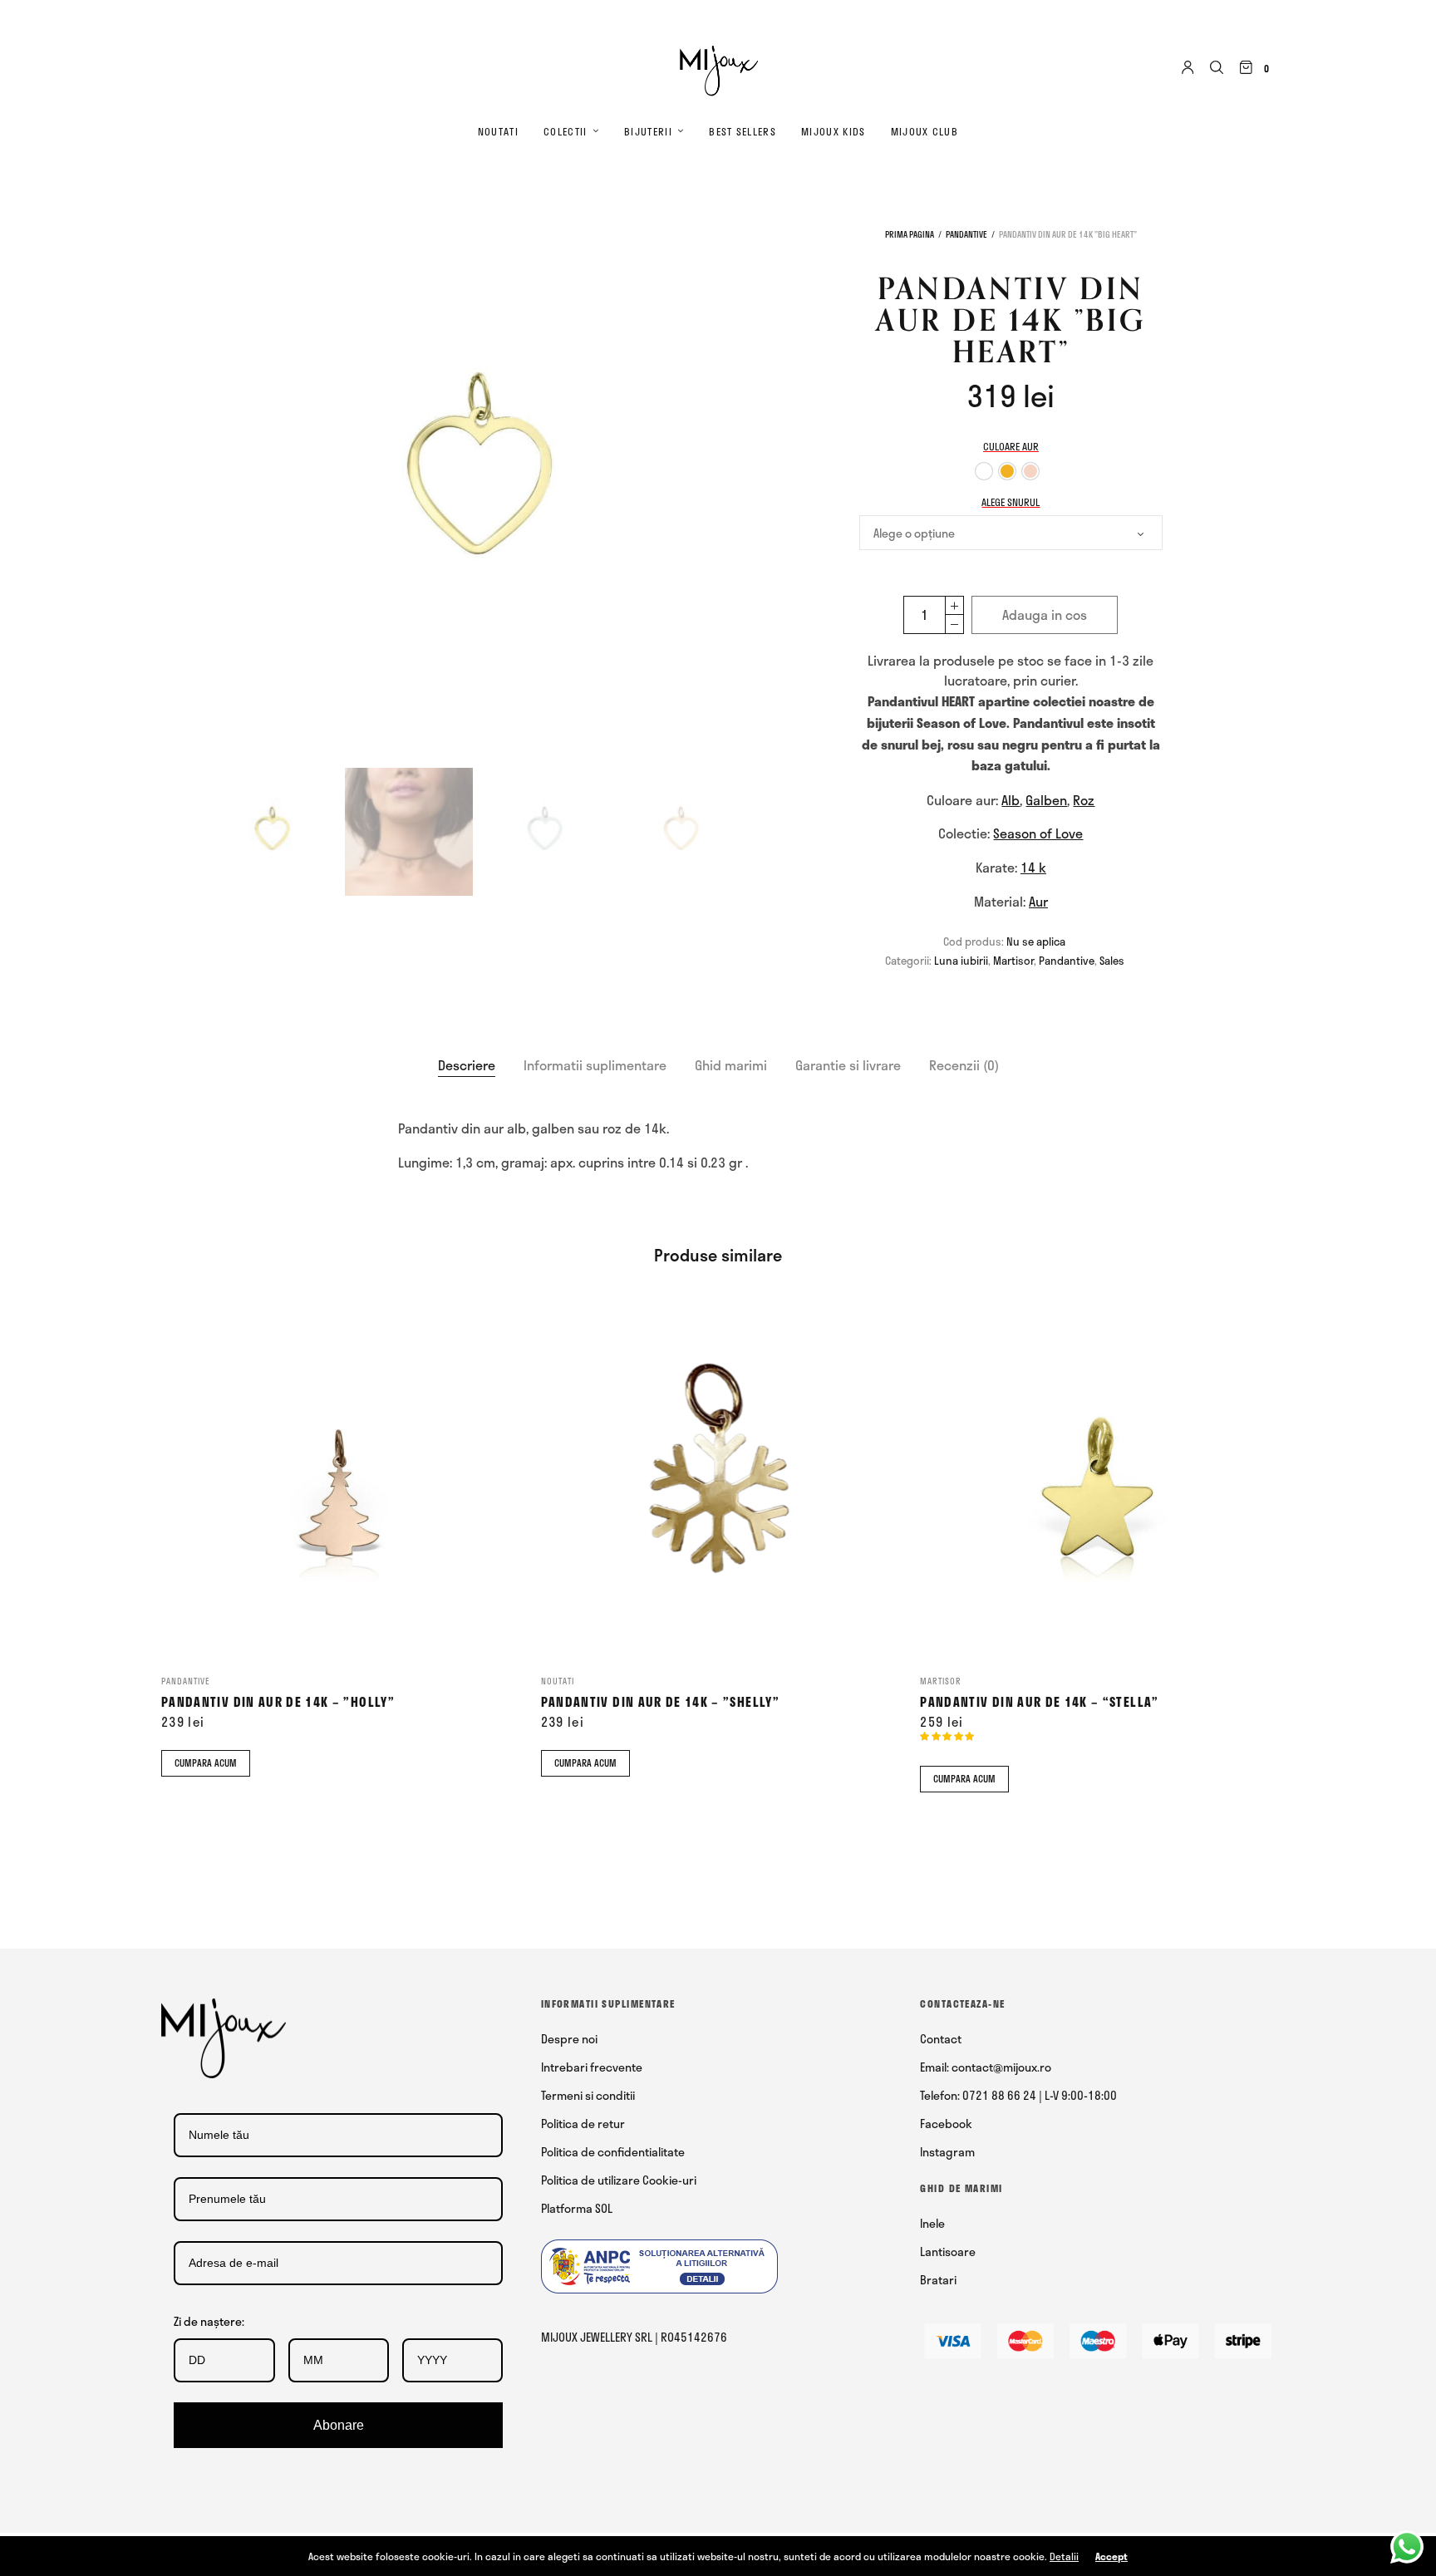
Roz (1084, 800)
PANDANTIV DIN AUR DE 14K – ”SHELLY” (660, 1702)
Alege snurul (1011, 502)
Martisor (1013, 961)
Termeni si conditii (588, 2095)
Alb (1011, 800)
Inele (932, 2223)
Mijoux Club (925, 131)
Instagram (947, 2152)
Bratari (938, 2280)
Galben (1046, 800)
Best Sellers (743, 131)
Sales (1112, 961)
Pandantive (966, 234)
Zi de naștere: (209, 2321)
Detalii (1064, 2556)
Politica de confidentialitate (613, 2152)
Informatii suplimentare (595, 1065)
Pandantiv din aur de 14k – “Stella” (1039, 1702)
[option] (984, 471)
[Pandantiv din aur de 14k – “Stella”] (1097, 1480)
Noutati (498, 131)
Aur (1038, 901)
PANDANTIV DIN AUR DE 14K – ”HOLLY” (278, 1702)
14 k (1033, 867)
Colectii (566, 131)
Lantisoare (948, 2252)
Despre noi (569, 2039)
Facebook (946, 2124)
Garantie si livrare (848, 1065)
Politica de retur (583, 2124)
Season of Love (1038, 833)
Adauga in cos (1045, 615)
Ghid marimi (731, 1065)
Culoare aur (1011, 446)
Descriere (467, 1065)
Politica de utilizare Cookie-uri (619, 2180)
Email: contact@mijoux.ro (986, 2067)
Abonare (339, 2425)
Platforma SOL (577, 2208)
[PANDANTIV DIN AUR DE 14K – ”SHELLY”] (718, 1480)
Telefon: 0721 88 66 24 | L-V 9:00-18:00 (1018, 2095)
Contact (941, 2039)
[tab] (467, 1065)
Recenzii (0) (964, 1065)
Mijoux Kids (834, 131)
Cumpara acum (206, 1763)
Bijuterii (648, 131)
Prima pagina (910, 234)
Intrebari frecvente (592, 2067)
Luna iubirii (961, 961)
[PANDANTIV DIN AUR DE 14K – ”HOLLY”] (339, 1480)
